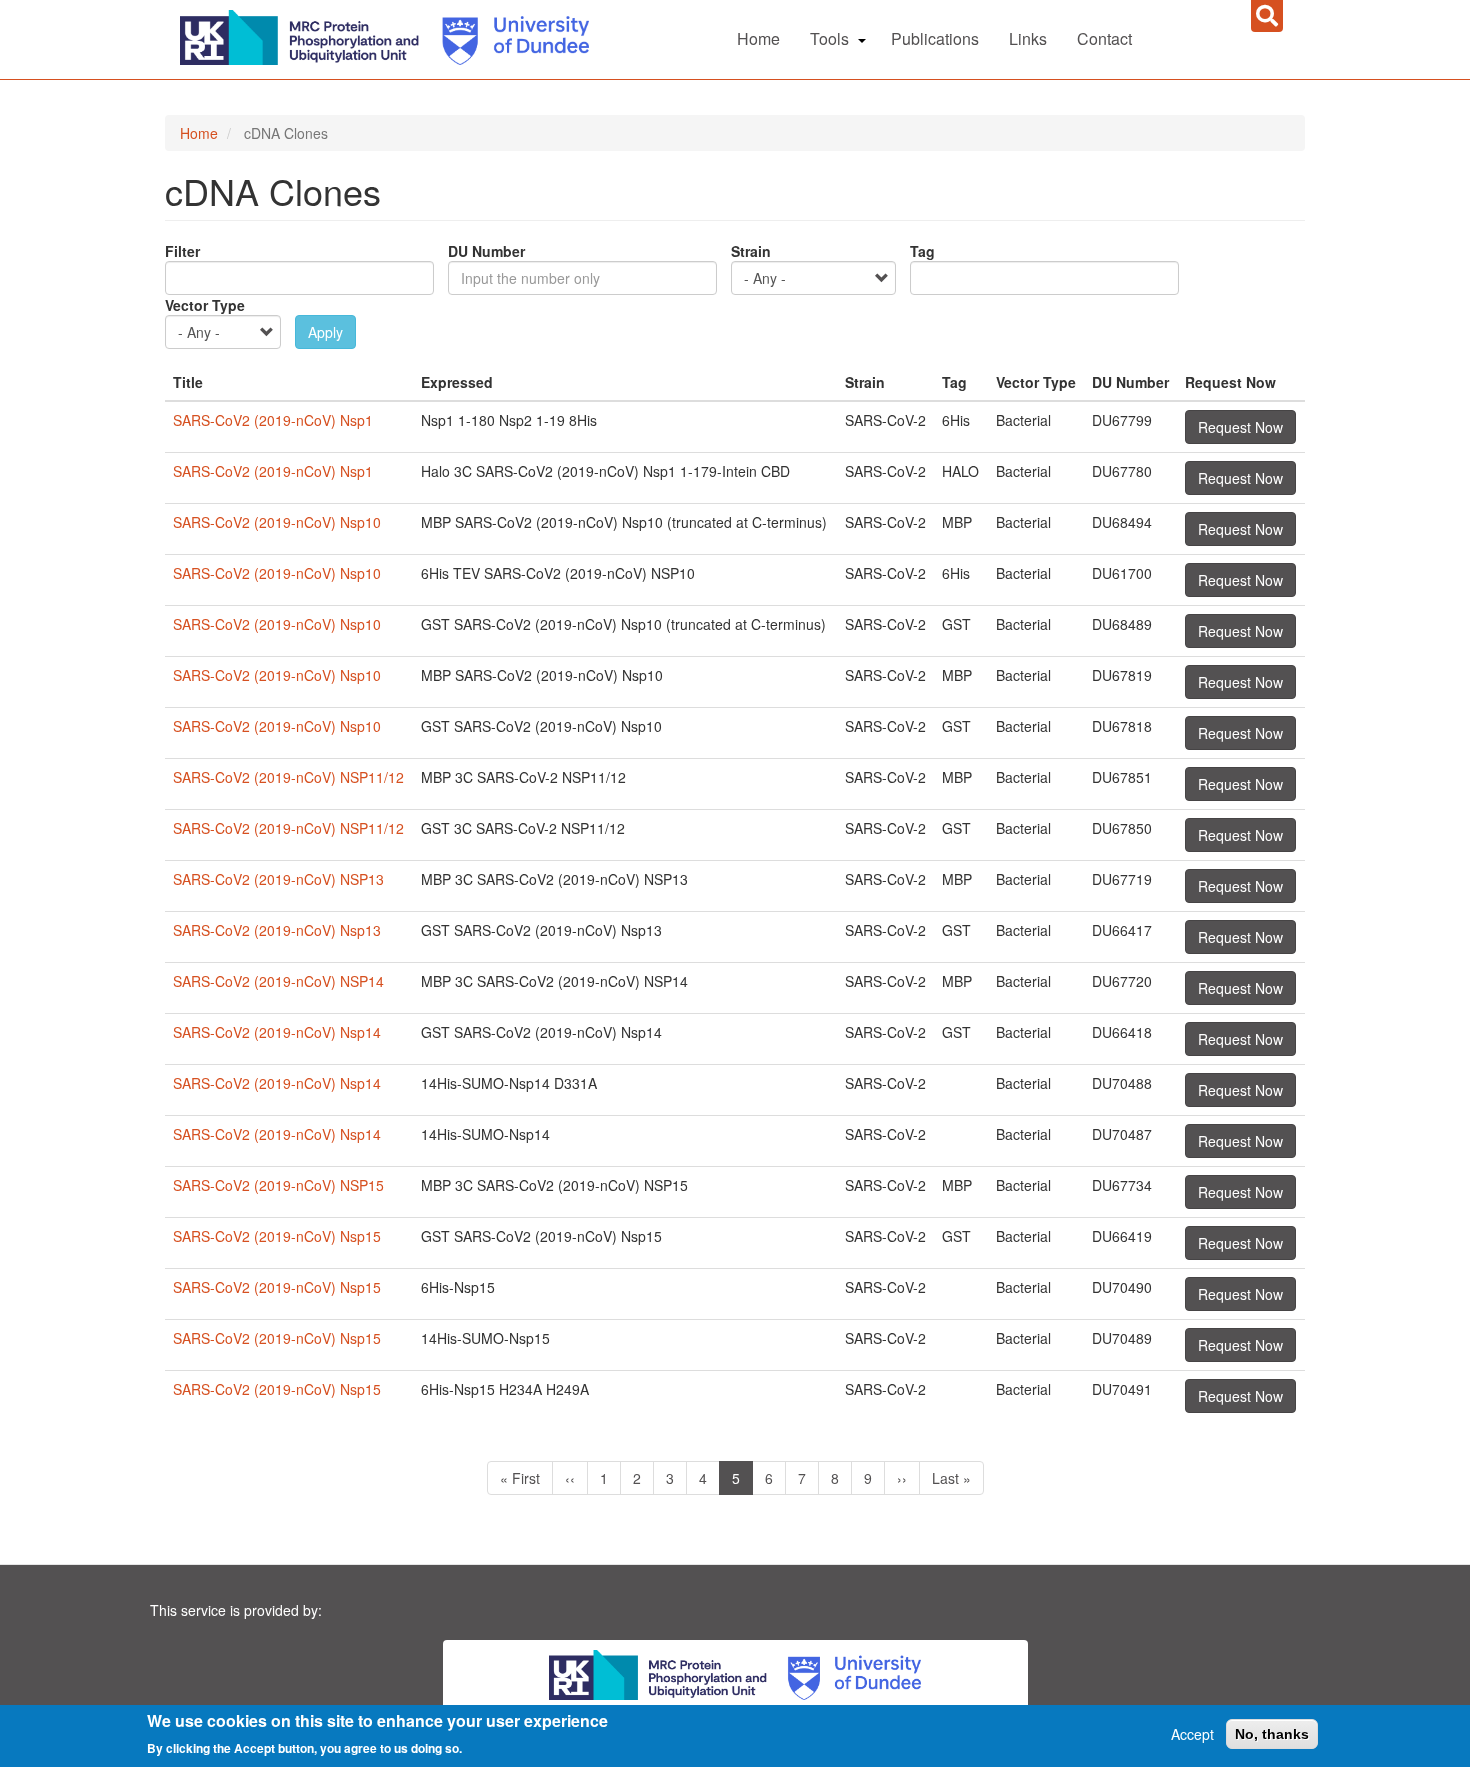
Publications (935, 38)
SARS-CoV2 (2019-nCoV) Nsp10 (277, 522)
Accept (1192, 1734)
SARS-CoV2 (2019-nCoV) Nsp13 (277, 930)
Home (758, 38)
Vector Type (205, 305)
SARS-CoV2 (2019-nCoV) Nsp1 (273, 420)
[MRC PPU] (304, 35)
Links (1028, 38)
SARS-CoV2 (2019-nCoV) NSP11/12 (288, 777)
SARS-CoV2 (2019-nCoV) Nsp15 (277, 1236)
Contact (1104, 38)
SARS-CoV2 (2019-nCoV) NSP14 (278, 981)
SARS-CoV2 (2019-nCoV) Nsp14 (277, 1032)
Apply (325, 332)
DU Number (486, 251)
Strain (751, 251)
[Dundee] (508, 35)
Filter (182, 251)
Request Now (1240, 427)
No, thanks (1272, 1734)
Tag (922, 251)
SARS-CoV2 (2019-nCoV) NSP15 (278, 1185)
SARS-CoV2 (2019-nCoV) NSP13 (278, 879)
